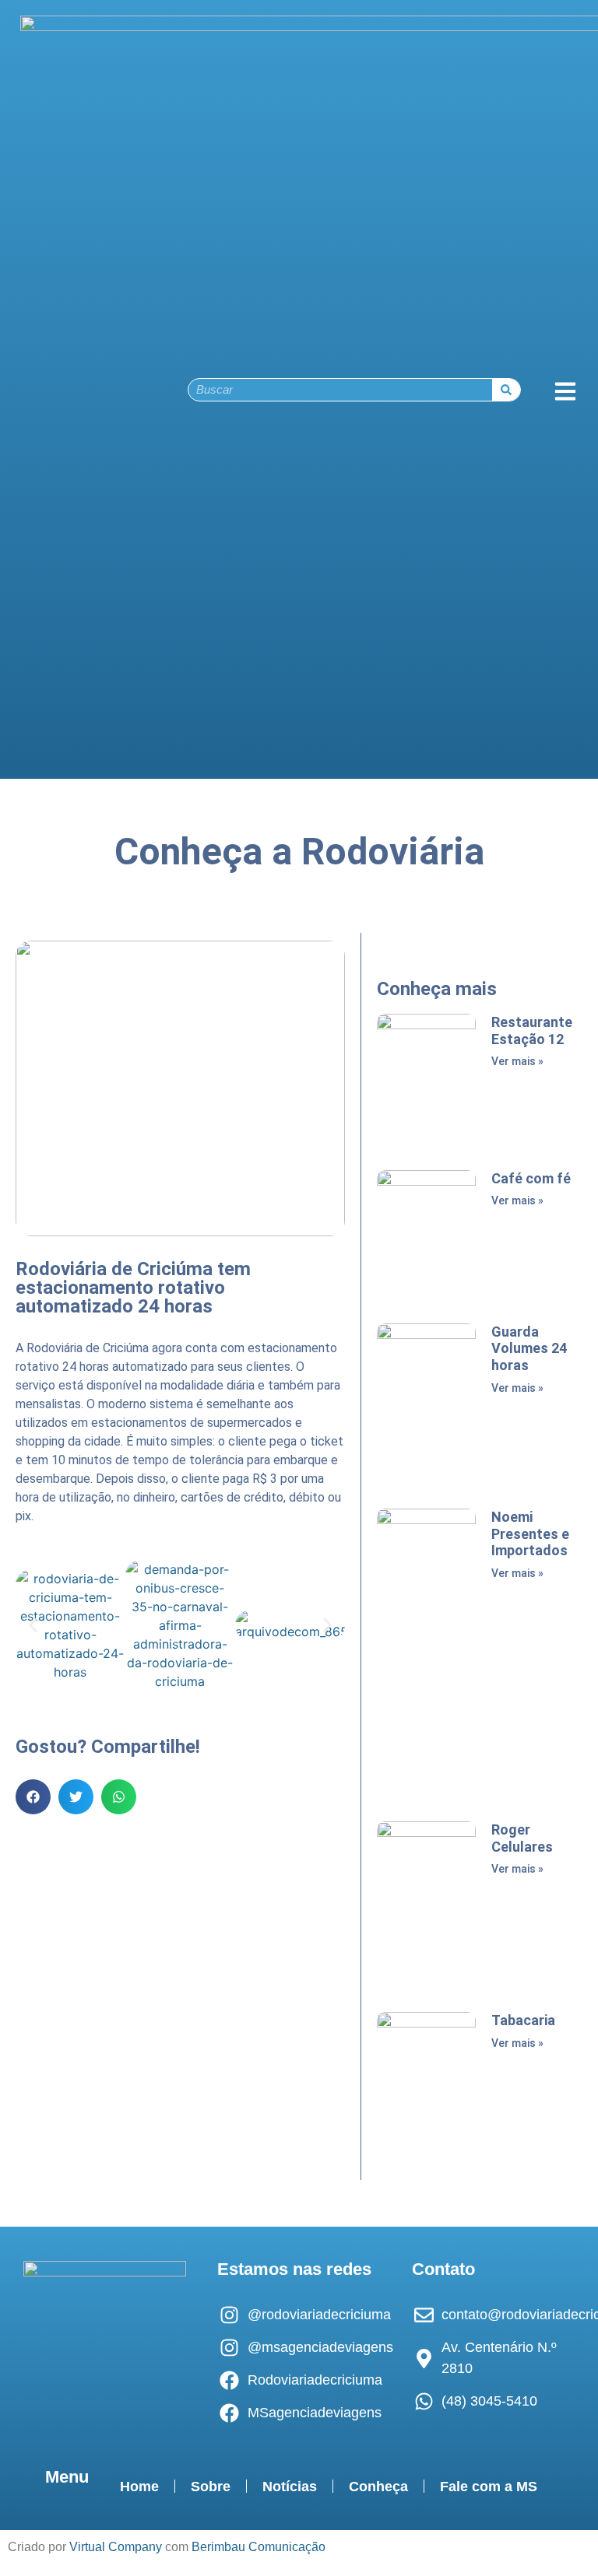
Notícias (290, 2487)
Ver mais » (517, 1061)
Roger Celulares (522, 1838)
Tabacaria (523, 2020)
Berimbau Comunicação (259, 2547)
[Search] (506, 390)
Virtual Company (116, 2547)
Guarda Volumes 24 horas (529, 1348)
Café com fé (531, 1178)
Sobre (211, 2487)
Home (139, 2487)
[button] (33, 1626)
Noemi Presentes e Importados (530, 1533)
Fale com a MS (489, 2487)
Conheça (378, 2487)
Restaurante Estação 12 (532, 1030)
